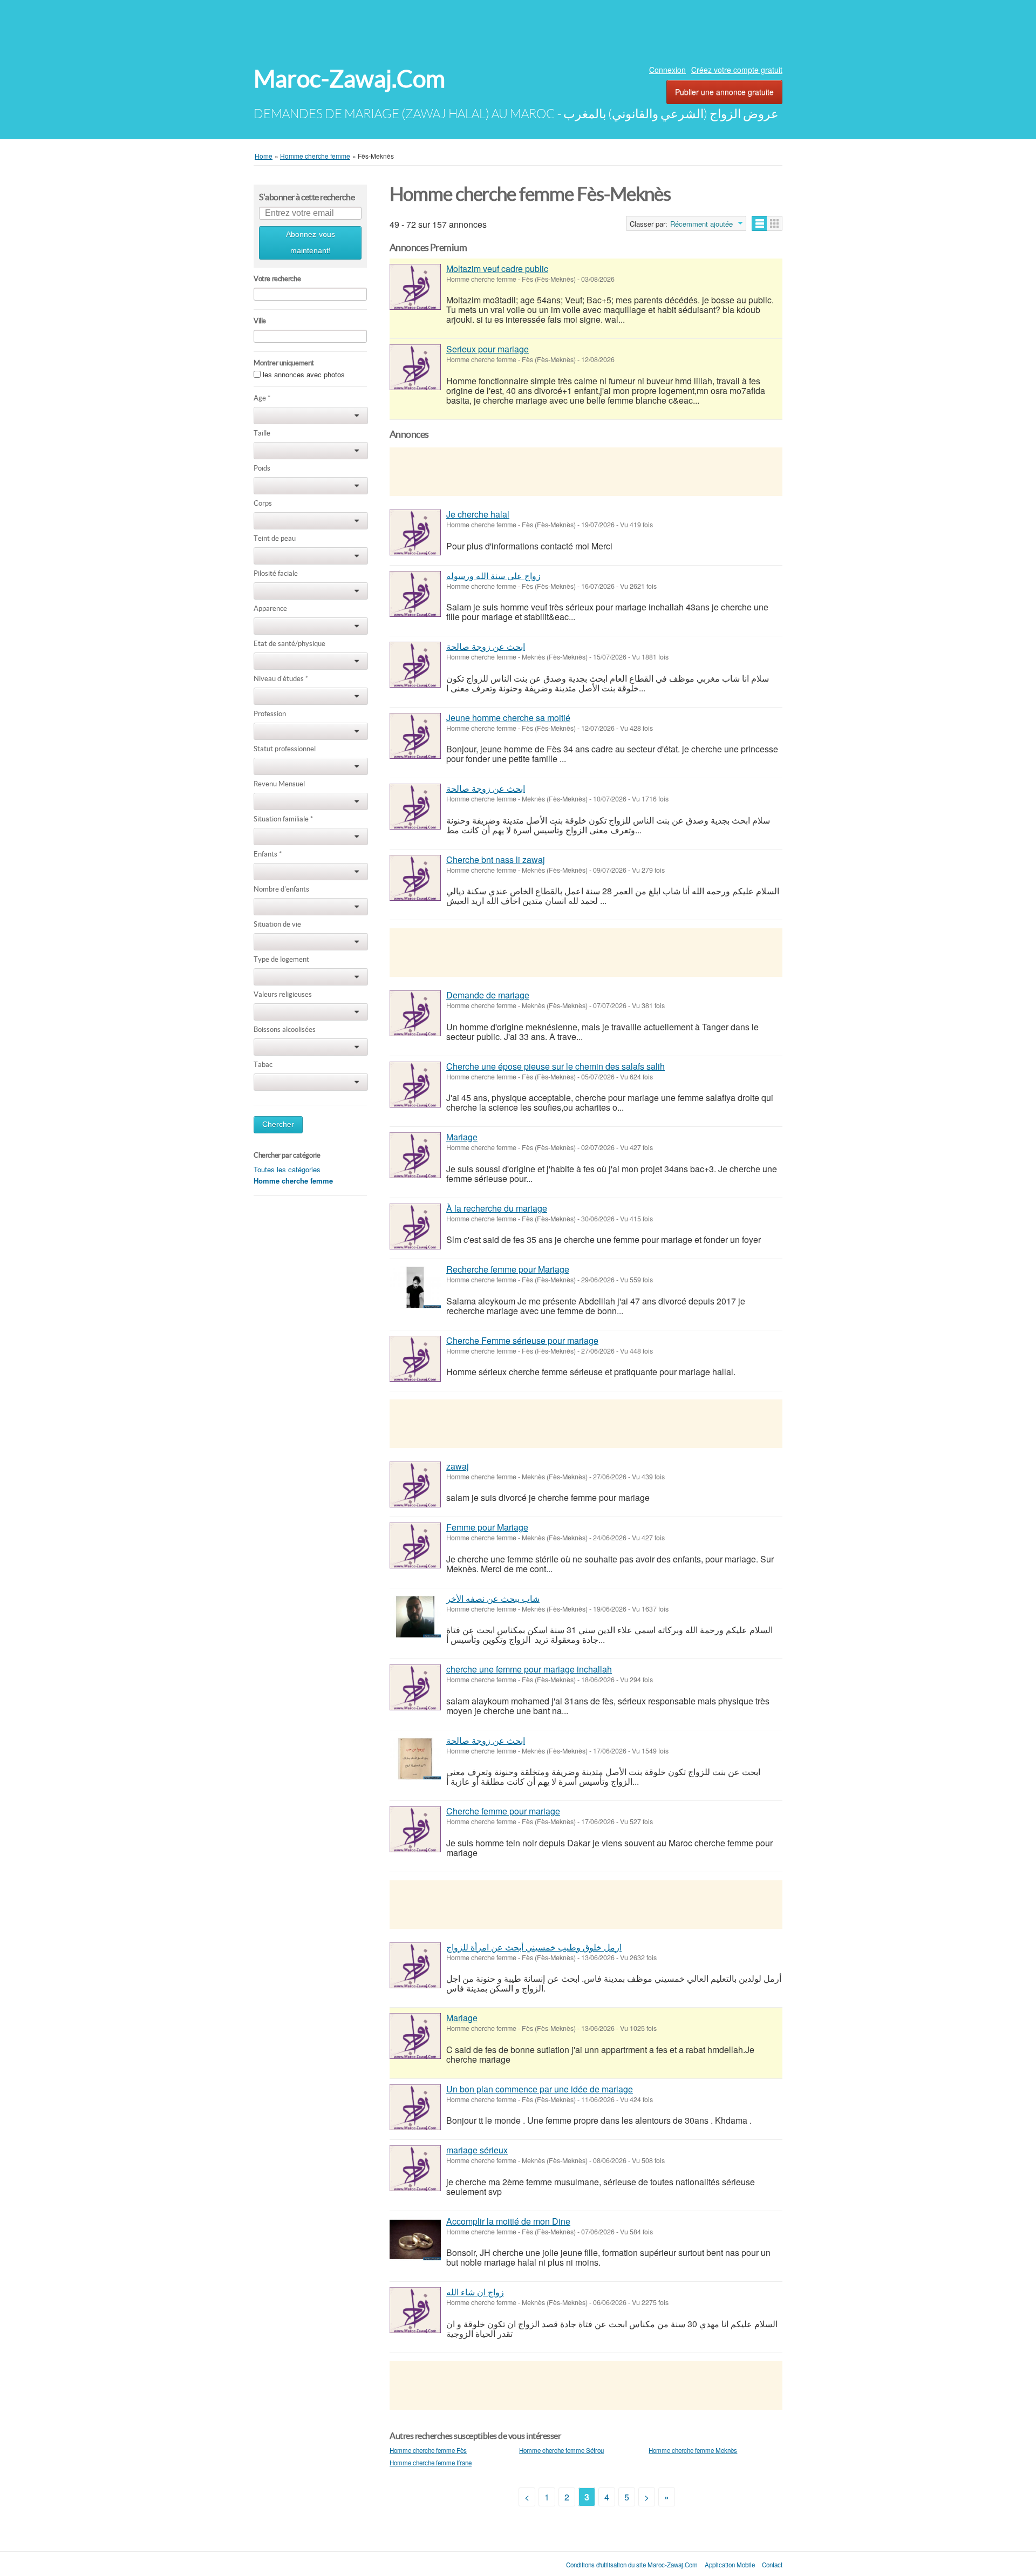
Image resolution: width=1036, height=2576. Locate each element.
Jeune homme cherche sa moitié (508, 718)
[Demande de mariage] (415, 1013)
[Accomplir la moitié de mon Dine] (415, 2239)
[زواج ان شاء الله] (415, 2310)
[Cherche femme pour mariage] (415, 1829)
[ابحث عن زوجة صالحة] (415, 665)
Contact (772, 2565)
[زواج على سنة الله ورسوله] (415, 594)
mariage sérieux (477, 2150)
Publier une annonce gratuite (724, 92)
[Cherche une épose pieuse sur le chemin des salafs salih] (415, 1085)
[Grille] (775, 223)
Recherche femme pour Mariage (508, 1269)
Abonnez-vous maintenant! (311, 243)
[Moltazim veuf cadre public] (415, 287)
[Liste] (759, 223)
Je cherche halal (478, 514)
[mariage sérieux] (415, 2168)
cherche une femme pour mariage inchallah (529, 1669)
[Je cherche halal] (415, 532)
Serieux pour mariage (488, 349)
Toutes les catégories (287, 1169)
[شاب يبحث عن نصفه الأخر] (415, 1617)
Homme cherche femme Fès (428, 2450)
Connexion (667, 70)
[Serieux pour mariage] (415, 367)
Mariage (462, 1137)
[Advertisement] (518, 30)
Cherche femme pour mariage (503, 1811)
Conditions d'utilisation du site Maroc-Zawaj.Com (632, 2565)
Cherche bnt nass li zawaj (496, 859)
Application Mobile (730, 2565)
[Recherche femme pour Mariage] (415, 1287)
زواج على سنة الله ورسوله (493, 576)
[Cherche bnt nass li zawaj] (415, 878)
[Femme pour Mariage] (415, 1545)
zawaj (458, 1466)
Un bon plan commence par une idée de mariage (540, 2089)
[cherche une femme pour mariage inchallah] (415, 1687)
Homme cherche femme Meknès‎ (693, 2450)
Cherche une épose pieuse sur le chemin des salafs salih (556, 1066)
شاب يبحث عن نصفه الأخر (493, 1598)
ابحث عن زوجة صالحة (486, 646)
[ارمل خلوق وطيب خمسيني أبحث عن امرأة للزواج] (415, 1965)
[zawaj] (415, 1484)
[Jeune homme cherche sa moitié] (415, 736)
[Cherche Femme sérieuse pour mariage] (415, 1359)
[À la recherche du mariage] (415, 1226)
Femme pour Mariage (487, 1527)
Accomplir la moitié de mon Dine (508, 2221)
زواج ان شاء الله (475, 2292)
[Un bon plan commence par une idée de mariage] (415, 2107)
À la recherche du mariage (497, 1208)
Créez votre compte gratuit (737, 70)
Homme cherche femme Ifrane (431, 2463)
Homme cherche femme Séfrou (561, 2450)
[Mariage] (415, 1155)
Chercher (278, 1124)
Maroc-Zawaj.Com (349, 79)
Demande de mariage (488, 995)
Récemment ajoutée (701, 224)
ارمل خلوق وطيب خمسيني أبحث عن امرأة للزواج (534, 1947)
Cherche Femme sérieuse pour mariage (522, 1340)
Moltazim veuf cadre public (497, 269)
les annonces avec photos (304, 374)
